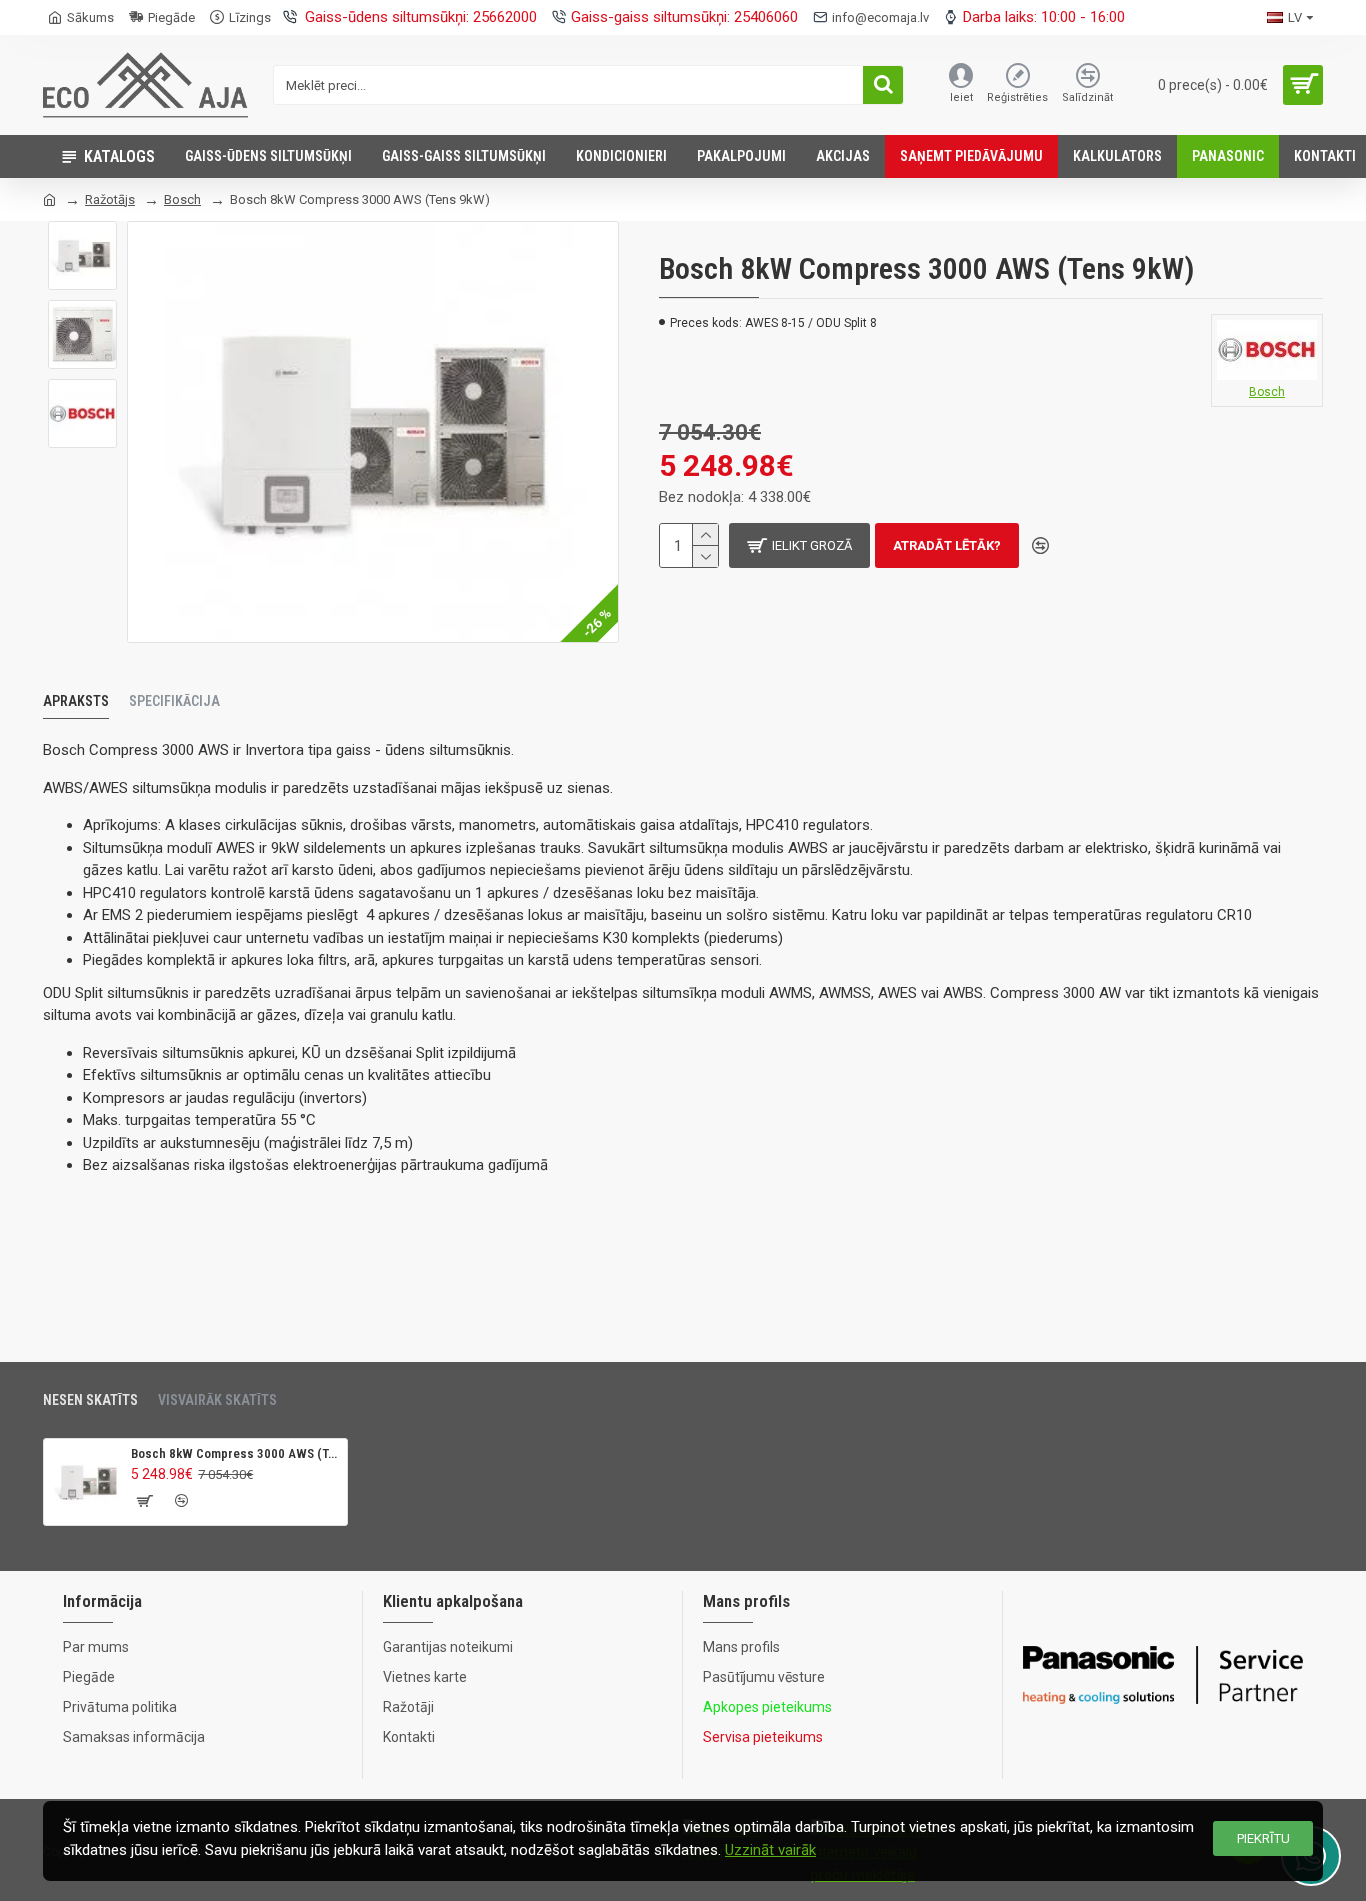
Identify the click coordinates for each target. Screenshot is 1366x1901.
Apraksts (76, 701)
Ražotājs (110, 199)
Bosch (182, 199)
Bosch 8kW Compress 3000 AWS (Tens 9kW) (235, 1453)
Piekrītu (1263, 1838)
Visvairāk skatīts (217, 1400)
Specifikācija (174, 701)
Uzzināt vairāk (770, 1850)
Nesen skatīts (90, 1400)
